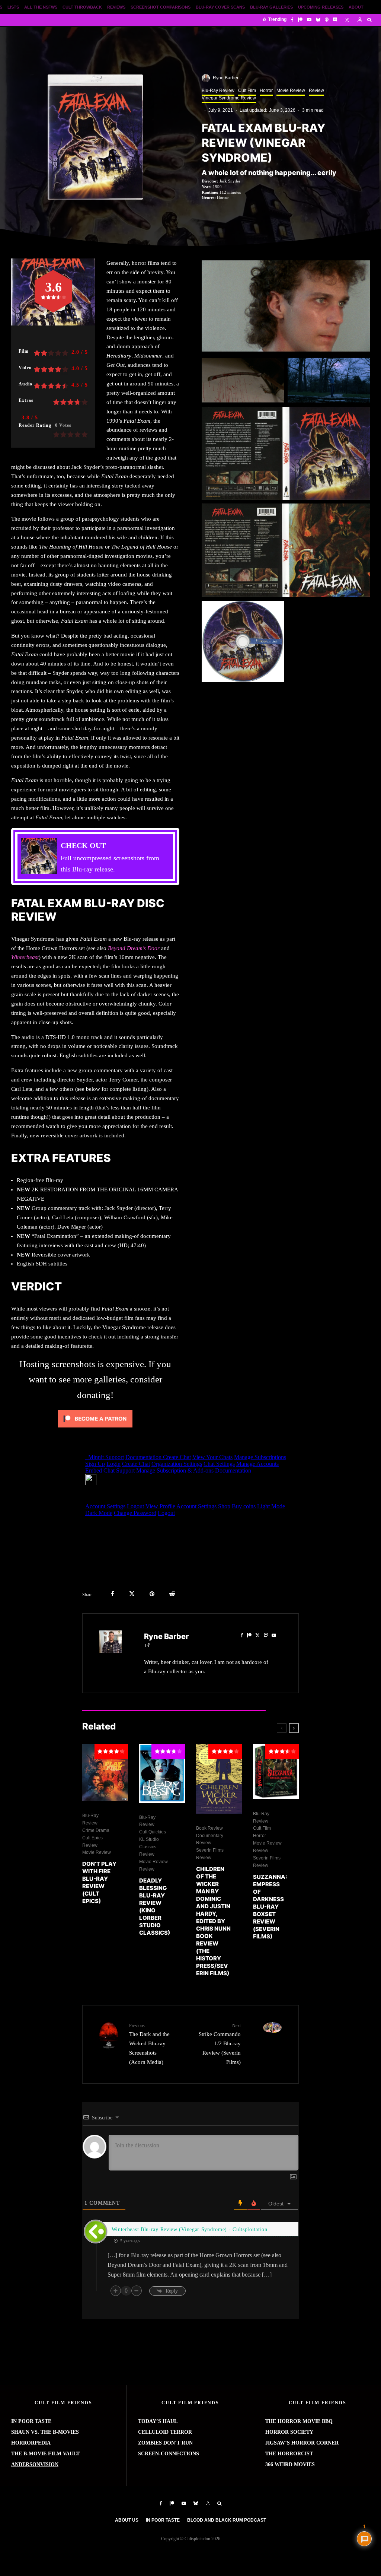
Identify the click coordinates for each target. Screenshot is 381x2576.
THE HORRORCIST (289, 2454)
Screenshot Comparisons (161, 7)
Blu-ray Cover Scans (220, 7)
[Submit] (172, 1594)
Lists (13, 7)
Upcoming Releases (321, 7)
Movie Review (291, 90)
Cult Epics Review (92, 1842)
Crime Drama (96, 1830)
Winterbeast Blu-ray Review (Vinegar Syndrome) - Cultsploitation (190, 2229)
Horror (266, 90)
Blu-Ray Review (218, 90)
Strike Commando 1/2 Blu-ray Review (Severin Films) (220, 2044)
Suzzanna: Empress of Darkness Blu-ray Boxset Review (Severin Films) (270, 1907)
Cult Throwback (82, 7)
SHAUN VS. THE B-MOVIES (45, 2432)
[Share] (113, 1594)
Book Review (209, 1828)
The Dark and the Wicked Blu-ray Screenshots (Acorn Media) (149, 2044)
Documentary (210, 1836)
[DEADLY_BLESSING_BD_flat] (162, 1773)
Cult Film (247, 90)
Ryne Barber (226, 78)
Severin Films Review (210, 1854)
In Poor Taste (163, 2520)
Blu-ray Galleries (271, 7)
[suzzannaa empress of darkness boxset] (276, 1771)
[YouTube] (309, 20)
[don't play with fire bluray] (105, 1773)
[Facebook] (292, 20)
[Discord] (335, 20)
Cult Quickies (153, 1832)
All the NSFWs (41, 7)
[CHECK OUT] (95, 857)
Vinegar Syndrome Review (229, 98)
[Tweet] (132, 1594)
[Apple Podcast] (327, 20)
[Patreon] (300, 20)
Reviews (116, 7)
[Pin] (152, 1594)
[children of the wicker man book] (219, 1779)
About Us (127, 2520)
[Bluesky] (318, 20)
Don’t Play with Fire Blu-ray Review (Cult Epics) (99, 1882)
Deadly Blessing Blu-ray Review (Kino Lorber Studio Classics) (155, 1907)
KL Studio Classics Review (149, 1847)
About (356, 7)
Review (316, 90)
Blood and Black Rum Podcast (227, 2520)
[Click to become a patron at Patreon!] (95, 1429)
